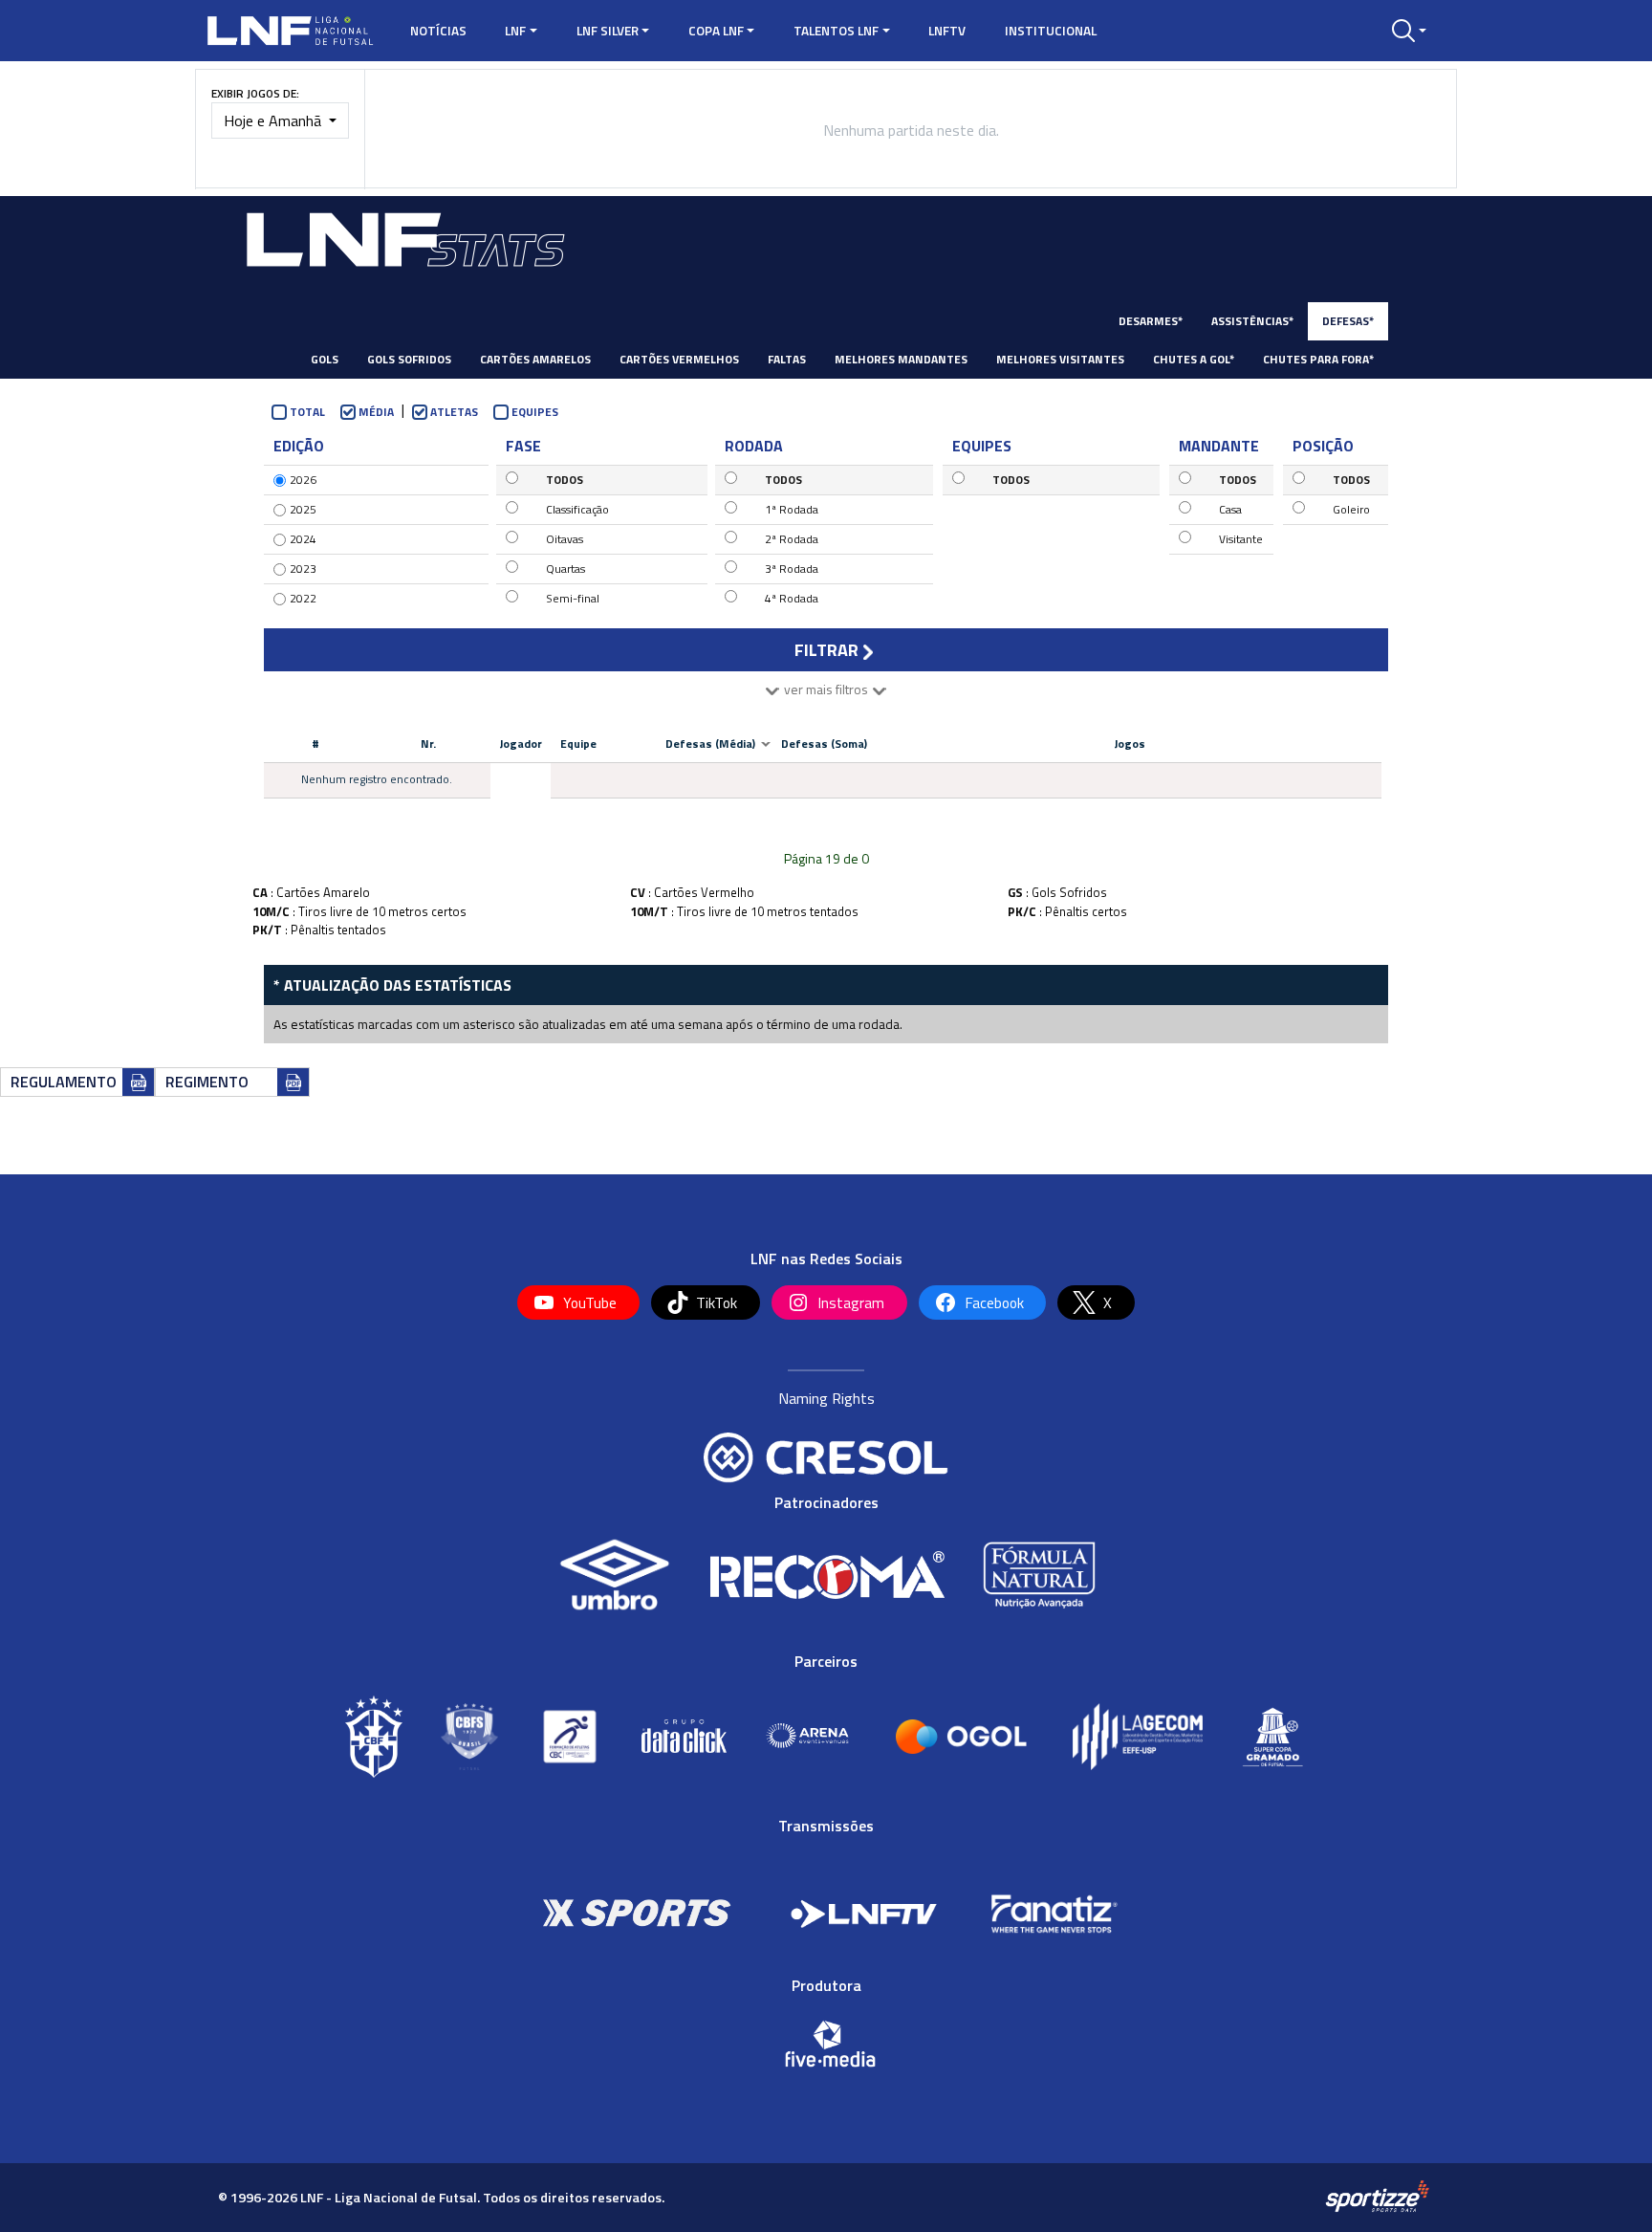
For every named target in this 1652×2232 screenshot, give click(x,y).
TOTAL (307, 412)
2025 (303, 509)
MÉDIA (376, 412)
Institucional (1051, 31)
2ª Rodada (792, 539)
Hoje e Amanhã (274, 120)
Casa (1230, 509)
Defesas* (1348, 321)
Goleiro (1351, 509)
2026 (303, 480)
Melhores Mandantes (901, 359)
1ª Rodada (792, 509)
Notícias (438, 31)
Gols (325, 359)
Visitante (1241, 539)
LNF (515, 31)
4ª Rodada (792, 598)
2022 (303, 598)
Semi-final (573, 598)
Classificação (577, 509)
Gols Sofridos (409, 359)
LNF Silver (608, 31)
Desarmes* (1151, 321)
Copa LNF (716, 31)
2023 (303, 569)
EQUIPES (535, 412)
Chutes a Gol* (1194, 359)
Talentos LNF (836, 31)
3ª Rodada (792, 569)
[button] (1409, 31)
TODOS (565, 480)
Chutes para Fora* (1318, 359)
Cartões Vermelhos (679, 359)
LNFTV (947, 31)
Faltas (787, 359)
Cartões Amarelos (535, 359)
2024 (303, 539)
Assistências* (1252, 321)
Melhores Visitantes (1060, 359)
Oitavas (565, 539)
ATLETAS (454, 412)
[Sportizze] (1377, 2197)
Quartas (565, 569)
